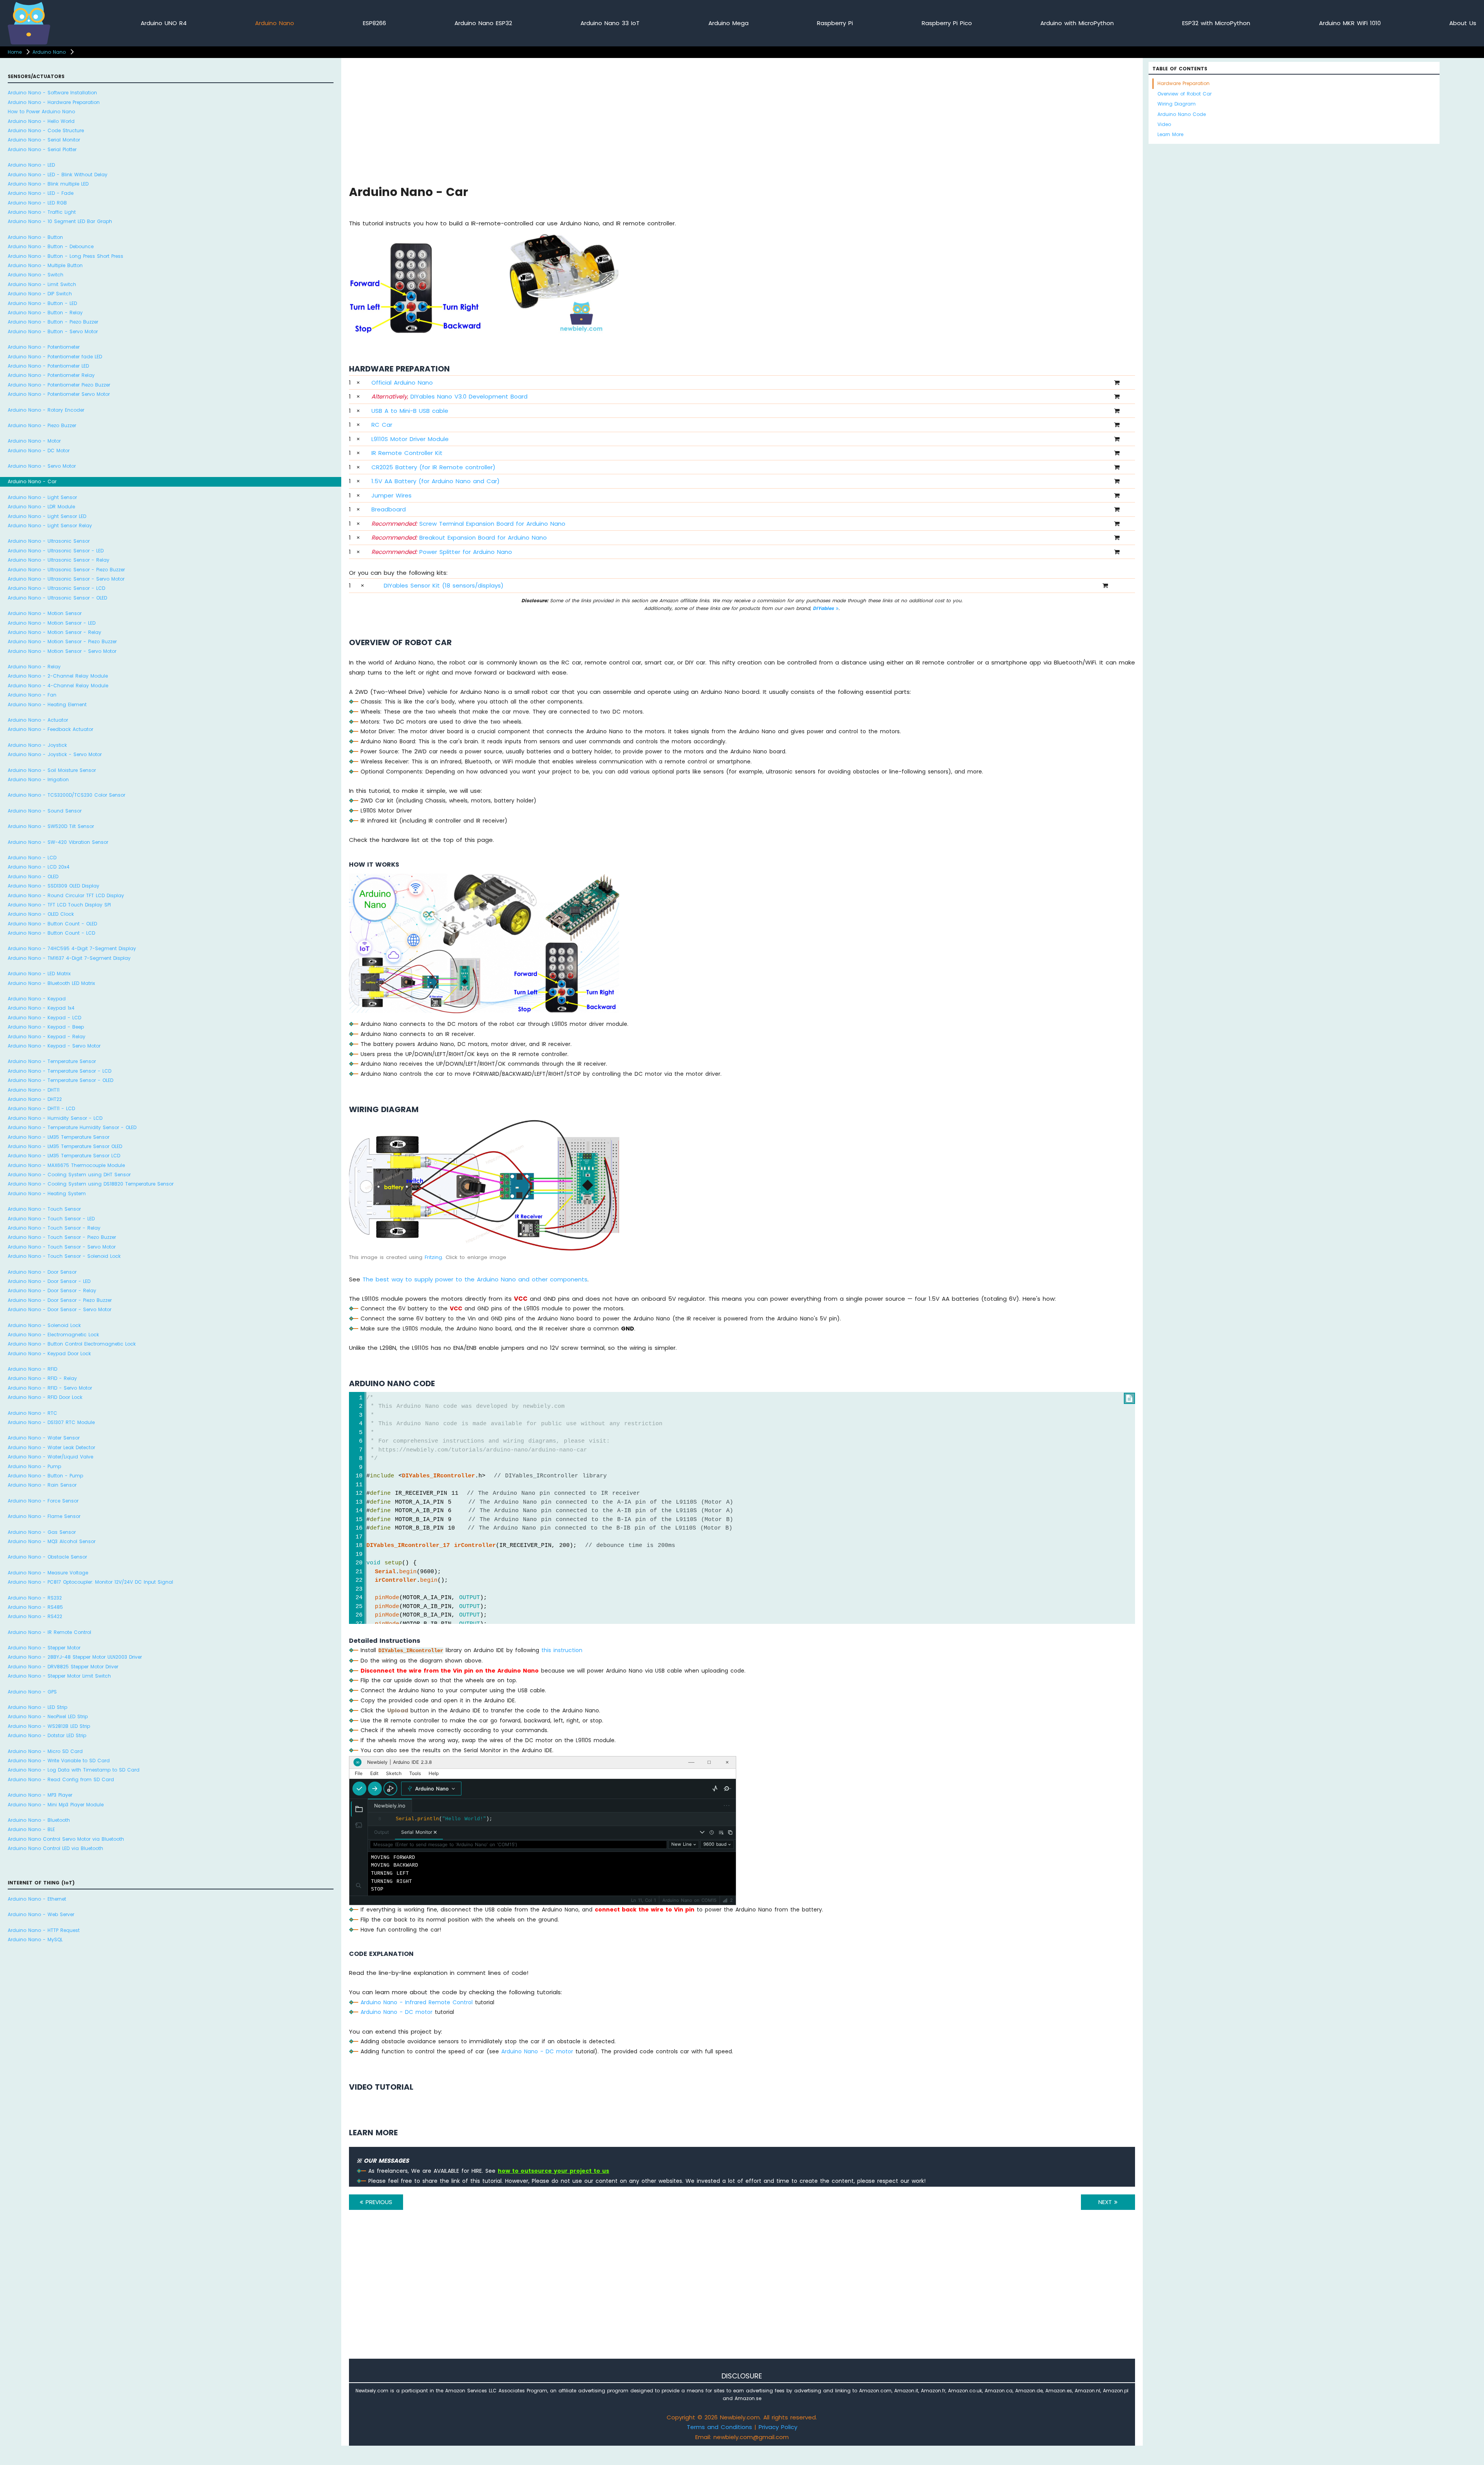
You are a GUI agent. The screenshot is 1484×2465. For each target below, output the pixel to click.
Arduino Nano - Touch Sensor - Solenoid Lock (64, 1256)
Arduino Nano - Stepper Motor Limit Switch (59, 1676)
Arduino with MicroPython (1077, 23)
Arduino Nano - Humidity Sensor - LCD (55, 1118)
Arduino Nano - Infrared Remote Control (417, 2002)
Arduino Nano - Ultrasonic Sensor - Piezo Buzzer (66, 570)
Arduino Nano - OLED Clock (41, 914)
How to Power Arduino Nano (41, 112)
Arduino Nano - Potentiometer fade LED (55, 357)
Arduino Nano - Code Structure (46, 130)
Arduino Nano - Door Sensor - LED (49, 1281)
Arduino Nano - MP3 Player (40, 1795)
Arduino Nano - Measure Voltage (48, 1573)
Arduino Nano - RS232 (35, 1598)
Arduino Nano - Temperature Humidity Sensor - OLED (72, 1127)
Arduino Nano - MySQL (35, 1939)
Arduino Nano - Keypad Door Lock (49, 1353)
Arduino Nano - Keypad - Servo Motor (54, 1046)
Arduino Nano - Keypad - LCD (44, 1018)
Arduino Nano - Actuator (38, 720)
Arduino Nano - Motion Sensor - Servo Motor (62, 651)
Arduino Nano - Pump (34, 1466)
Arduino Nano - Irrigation (38, 779)
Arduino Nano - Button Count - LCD (51, 933)
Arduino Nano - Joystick (37, 745)
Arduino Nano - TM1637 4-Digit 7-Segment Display (69, 958)
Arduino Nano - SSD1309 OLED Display (54, 886)
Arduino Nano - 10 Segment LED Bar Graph (60, 221)
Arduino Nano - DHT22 (35, 1099)
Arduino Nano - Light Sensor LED (47, 516)
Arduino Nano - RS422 (35, 1616)
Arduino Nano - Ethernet (37, 1899)
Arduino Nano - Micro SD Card (45, 1751)
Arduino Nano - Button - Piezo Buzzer (53, 322)
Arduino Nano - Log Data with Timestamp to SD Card (74, 1770)
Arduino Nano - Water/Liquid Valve (50, 1457)
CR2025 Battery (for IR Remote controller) (433, 467)
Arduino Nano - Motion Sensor (45, 613)
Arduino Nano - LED (31, 165)
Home (15, 52)
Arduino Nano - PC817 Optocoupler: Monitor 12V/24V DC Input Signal (90, 1582)
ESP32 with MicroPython (1216, 23)
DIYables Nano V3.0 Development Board (449, 396)
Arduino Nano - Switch (36, 275)
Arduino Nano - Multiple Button (45, 265)
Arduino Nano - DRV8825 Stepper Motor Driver (63, 1667)
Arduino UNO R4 (164, 23)
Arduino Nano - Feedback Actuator (50, 729)
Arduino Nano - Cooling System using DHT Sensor (69, 1175)
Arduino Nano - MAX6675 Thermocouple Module (66, 1165)
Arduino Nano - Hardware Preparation (54, 102)
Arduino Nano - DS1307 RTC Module (51, 1422)
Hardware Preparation (1184, 83)
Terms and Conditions (719, 2427)
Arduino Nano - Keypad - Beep (46, 1027)
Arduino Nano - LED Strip (37, 1707)
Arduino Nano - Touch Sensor (44, 1209)
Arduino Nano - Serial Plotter (42, 149)
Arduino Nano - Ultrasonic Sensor (49, 541)
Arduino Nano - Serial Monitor (44, 140)
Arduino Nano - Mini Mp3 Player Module (56, 1805)
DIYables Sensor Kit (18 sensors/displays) (444, 585)
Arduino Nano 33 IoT (610, 23)
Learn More (1170, 134)
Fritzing (433, 1257)
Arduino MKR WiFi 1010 (1350, 23)
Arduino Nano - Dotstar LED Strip (47, 1735)
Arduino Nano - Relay (34, 667)
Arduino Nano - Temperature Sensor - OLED (60, 1080)
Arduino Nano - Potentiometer (44, 347)
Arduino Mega (728, 23)
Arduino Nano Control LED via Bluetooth (55, 1848)
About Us (1463, 23)
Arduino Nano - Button (35, 237)
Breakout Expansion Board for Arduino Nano (459, 537)
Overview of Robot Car (1184, 94)
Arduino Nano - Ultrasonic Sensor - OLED (57, 598)
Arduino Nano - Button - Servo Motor (53, 331)
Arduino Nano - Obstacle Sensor (47, 1557)
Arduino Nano (275, 23)
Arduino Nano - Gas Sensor (42, 1532)
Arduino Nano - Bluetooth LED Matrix (51, 983)
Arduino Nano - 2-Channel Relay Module (58, 676)
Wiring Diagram (1177, 104)
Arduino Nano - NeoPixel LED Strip (48, 1716)
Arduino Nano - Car (32, 481)
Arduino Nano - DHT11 (34, 1090)
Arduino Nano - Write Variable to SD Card (59, 1761)
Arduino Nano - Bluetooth (39, 1820)
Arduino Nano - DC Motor (39, 451)
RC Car (382, 425)
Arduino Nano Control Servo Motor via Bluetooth (66, 1839)
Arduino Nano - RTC (32, 1413)
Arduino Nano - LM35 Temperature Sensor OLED (65, 1146)
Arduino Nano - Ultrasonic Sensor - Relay (59, 560)
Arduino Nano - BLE (31, 1829)
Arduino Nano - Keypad (37, 999)
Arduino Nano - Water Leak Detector (51, 1447)
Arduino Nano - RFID (32, 1369)
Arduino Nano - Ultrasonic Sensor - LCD (56, 588)
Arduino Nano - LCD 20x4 (39, 867)
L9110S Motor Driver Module (410, 439)
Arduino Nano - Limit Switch (42, 284)
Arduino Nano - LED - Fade (41, 193)
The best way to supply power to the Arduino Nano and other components (475, 1279)
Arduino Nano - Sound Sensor (45, 811)
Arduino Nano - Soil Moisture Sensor (52, 770)
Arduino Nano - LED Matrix (39, 974)
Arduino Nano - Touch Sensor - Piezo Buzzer (62, 1237)
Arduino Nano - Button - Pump (45, 1476)
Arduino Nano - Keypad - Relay (47, 1037)
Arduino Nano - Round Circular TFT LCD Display (66, 895)
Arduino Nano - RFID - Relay (42, 1378)
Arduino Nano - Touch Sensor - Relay (54, 1228)
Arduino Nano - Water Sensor (44, 1438)
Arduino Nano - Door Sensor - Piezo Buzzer (60, 1300)
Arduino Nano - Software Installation (52, 93)
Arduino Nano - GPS (32, 1692)
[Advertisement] (581, 120)
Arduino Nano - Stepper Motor (44, 1648)
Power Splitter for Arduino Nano (442, 552)
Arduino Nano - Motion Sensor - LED (52, 623)
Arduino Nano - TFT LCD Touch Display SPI (59, 905)
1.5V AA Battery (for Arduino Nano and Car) (436, 481)
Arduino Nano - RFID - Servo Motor (50, 1388)
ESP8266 (374, 23)
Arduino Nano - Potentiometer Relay (51, 375)
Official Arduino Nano (402, 382)
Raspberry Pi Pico (947, 23)
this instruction (562, 1650)
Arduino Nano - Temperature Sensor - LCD (60, 1071)
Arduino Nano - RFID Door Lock (45, 1397)
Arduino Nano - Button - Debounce (51, 246)
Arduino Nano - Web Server (41, 1914)
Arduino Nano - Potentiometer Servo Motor (59, 394)
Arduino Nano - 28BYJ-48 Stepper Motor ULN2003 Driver (75, 1657)
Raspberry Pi (835, 23)
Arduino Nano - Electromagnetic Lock (53, 1335)
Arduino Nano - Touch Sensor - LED (51, 1219)
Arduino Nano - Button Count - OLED (52, 924)
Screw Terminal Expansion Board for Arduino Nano (468, 524)
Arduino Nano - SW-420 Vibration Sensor (58, 842)
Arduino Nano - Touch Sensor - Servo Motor (62, 1247)
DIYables (824, 608)
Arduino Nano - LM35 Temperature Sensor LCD (64, 1156)
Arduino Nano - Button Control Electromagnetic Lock (72, 1344)
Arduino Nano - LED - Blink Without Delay (58, 175)
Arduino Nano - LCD (32, 858)
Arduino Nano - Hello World (41, 121)
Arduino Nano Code (1182, 114)
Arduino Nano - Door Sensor (42, 1272)
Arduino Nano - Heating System (47, 1193)
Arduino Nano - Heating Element (47, 704)
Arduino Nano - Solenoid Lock (44, 1325)
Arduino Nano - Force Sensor (43, 1501)
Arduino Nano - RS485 (35, 1607)
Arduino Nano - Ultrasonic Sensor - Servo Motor (66, 579)
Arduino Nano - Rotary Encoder (46, 410)
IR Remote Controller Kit (407, 453)
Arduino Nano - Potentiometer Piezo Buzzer (59, 385)
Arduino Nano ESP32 (483, 23)
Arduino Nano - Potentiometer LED (48, 366)
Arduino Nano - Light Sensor (42, 497)
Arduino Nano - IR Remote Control (49, 1632)
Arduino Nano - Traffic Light (42, 212)
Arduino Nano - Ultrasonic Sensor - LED (56, 551)
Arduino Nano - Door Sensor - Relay (52, 1290)
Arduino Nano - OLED (33, 876)
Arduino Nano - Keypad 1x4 (41, 1008)
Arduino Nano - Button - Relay (45, 313)
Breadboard (389, 509)
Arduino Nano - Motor (34, 441)
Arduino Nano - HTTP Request (44, 1930)
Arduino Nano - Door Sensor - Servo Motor (60, 1309)
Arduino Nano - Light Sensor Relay (50, 526)
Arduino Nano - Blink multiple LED (48, 184)
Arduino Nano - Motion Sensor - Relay (54, 632)
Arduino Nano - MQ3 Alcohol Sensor (52, 1541)
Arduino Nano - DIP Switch (40, 294)
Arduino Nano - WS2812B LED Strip (49, 1726)
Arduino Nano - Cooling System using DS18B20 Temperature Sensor (91, 1184)
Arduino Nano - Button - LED (42, 303)
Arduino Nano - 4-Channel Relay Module (58, 686)
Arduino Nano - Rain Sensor (42, 1485)
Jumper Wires (391, 495)
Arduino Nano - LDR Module (41, 507)
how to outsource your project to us (553, 2171)
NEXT (1106, 2202)
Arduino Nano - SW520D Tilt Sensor (51, 826)
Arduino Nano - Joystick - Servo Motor (55, 754)
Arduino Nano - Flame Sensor (44, 1516)
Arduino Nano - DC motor (397, 2012)
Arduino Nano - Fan (32, 695)
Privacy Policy (778, 2427)
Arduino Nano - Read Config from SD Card (61, 1779)
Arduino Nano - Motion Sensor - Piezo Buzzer (62, 641)
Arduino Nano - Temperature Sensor (52, 1061)
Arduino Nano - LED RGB (37, 203)
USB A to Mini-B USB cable (410, 411)
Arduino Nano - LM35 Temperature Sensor (59, 1137)
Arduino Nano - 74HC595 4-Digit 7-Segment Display (72, 948)
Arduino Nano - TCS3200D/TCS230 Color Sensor (66, 795)
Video (1164, 124)
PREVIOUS (378, 2202)
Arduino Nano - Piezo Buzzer (42, 425)
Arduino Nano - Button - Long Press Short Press (66, 256)
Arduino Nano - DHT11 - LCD (41, 1108)
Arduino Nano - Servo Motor (42, 466)
